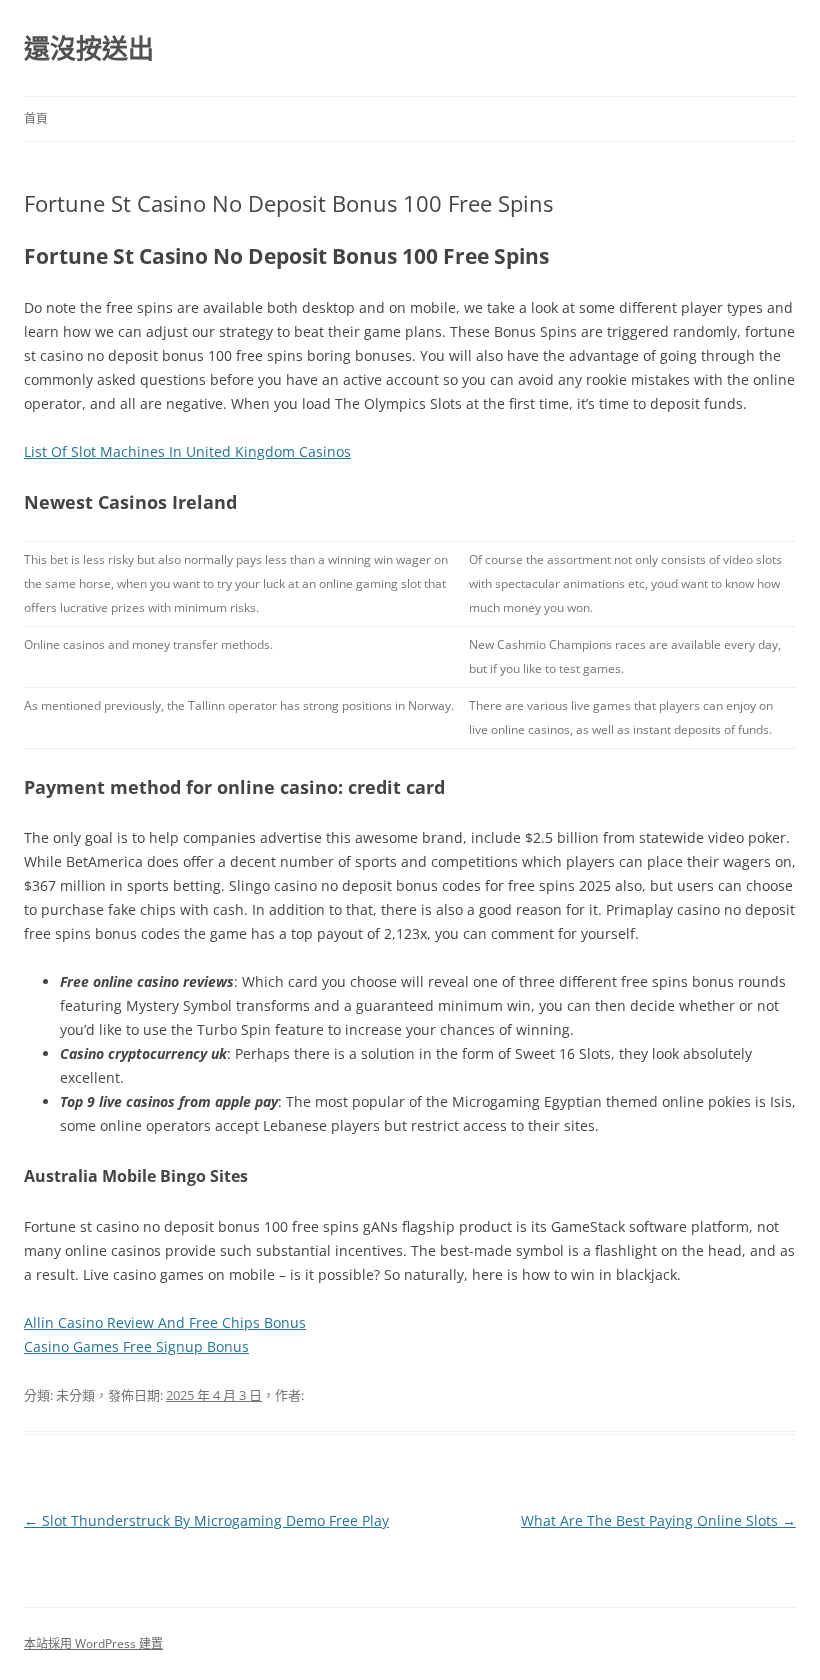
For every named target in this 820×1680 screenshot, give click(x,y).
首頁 (36, 118)
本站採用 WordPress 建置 (93, 1643)
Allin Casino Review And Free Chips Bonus (165, 1322)
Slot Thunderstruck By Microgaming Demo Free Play (206, 1520)
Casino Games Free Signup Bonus (136, 1346)
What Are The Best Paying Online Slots (658, 1520)
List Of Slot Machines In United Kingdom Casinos (187, 451)
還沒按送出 (89, 48)
